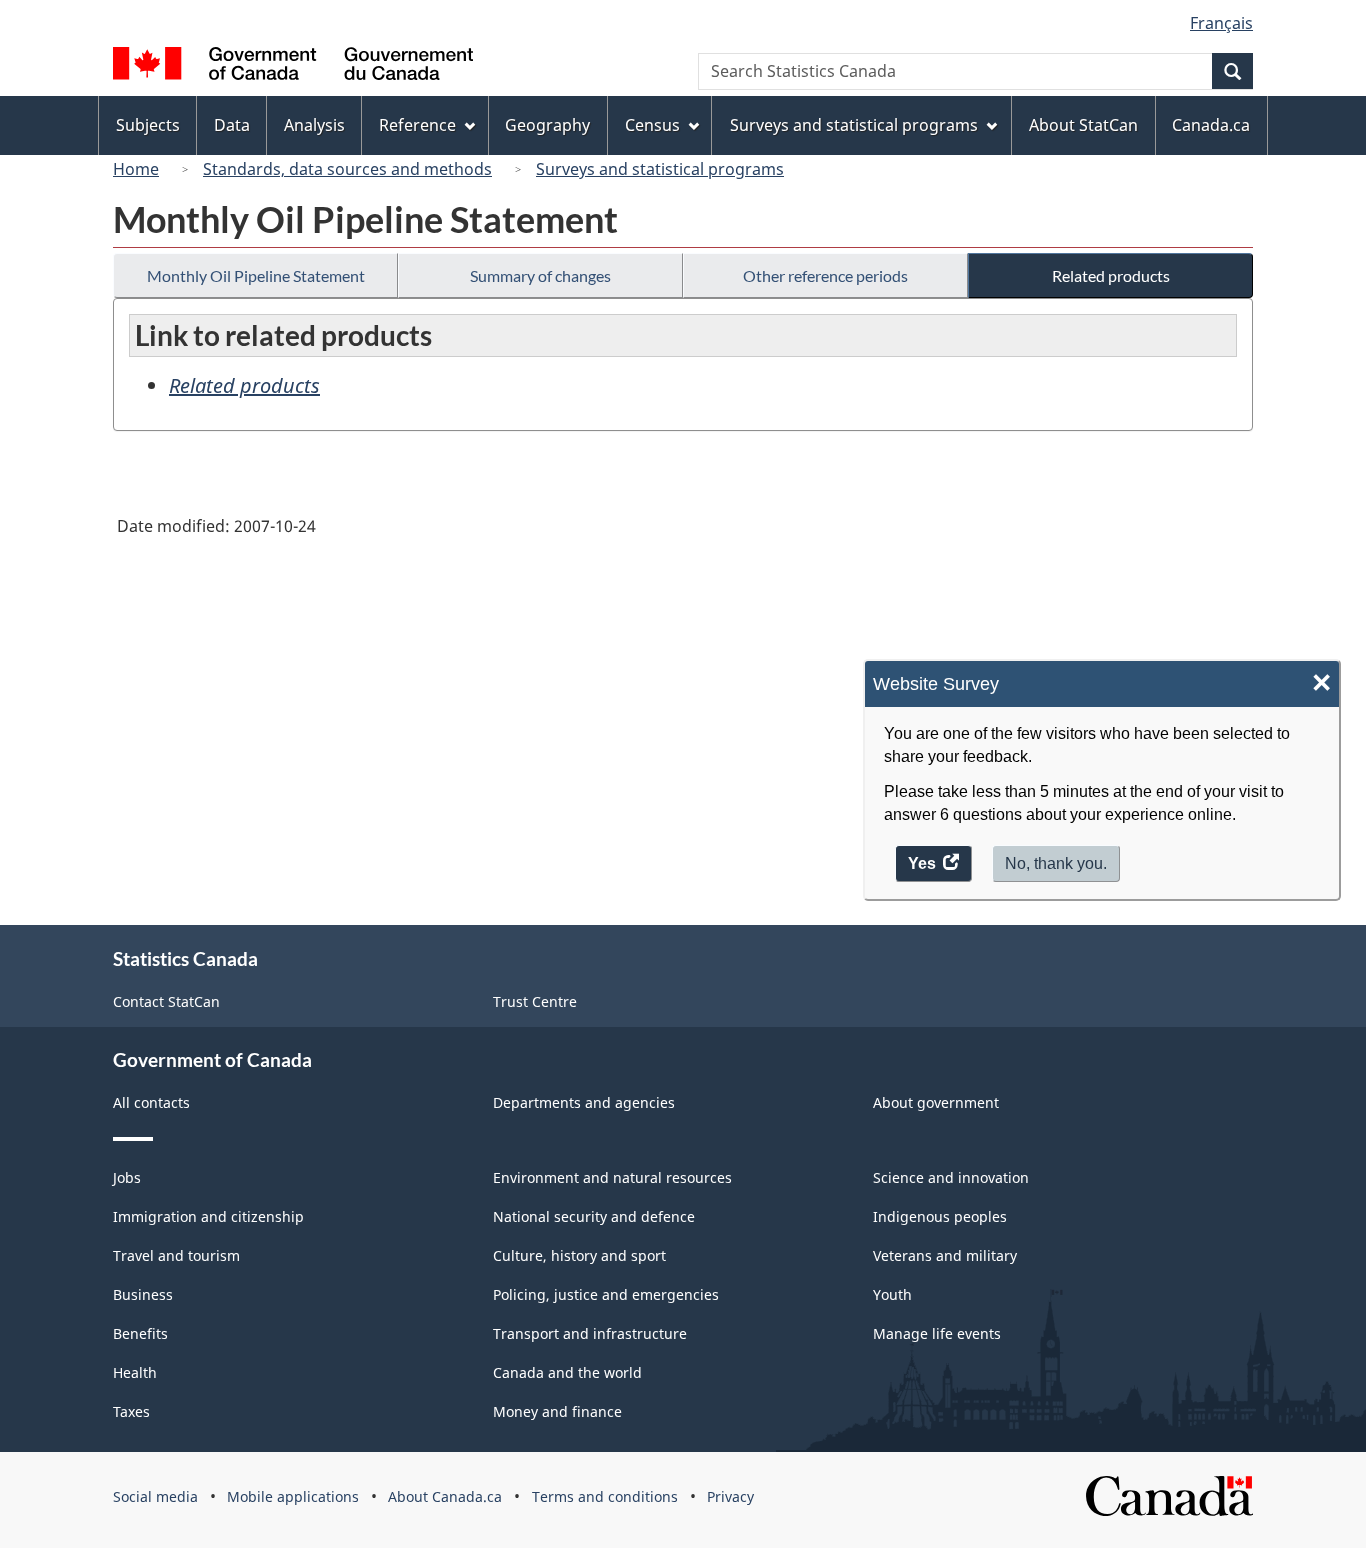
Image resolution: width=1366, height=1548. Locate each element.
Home (136, 169)
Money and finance (557, 1411)
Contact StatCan (166, 1001)
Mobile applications (293, 1496)
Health (135, 1372)
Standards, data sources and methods (347, 169)
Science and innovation (951, 1177)
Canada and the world (567, 1372)
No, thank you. (1056, 862)
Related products (1111, 275)
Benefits (140, 1333)
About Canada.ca (445, 1496)
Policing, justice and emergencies (606, 1294)
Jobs (127, 1177)
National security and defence (594, 1216)
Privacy (730, 1496)
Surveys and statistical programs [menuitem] (854, 125)
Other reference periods (825, 275)
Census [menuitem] (652, 125)
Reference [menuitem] (417, 125)
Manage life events (937, 1333)
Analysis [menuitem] (314, 125)
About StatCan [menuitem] (1083, 125)
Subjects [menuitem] (148, 125)
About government (936, 1102)
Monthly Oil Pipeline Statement (256, 275)
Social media (155, 1496)
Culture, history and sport (579, 1255)
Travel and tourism (176, 1255)
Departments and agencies (584, 1102)
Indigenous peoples (940, 1216)
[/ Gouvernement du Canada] (293, 66)
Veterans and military (945, 1255)
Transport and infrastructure (590, 1333)
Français (1221, 23)
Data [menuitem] (232, 125)
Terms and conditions (605, 1496)
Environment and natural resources (612, 1177)
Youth (892, 1294)
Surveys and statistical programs (660, 169)
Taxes (131, 1411)
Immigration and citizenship (208, 1216)
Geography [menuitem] (547, 125)
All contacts (151, 1102)
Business (143, 1294)
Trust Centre (535, 1001)
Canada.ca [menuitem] (1211, 125)
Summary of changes (540, 275)
